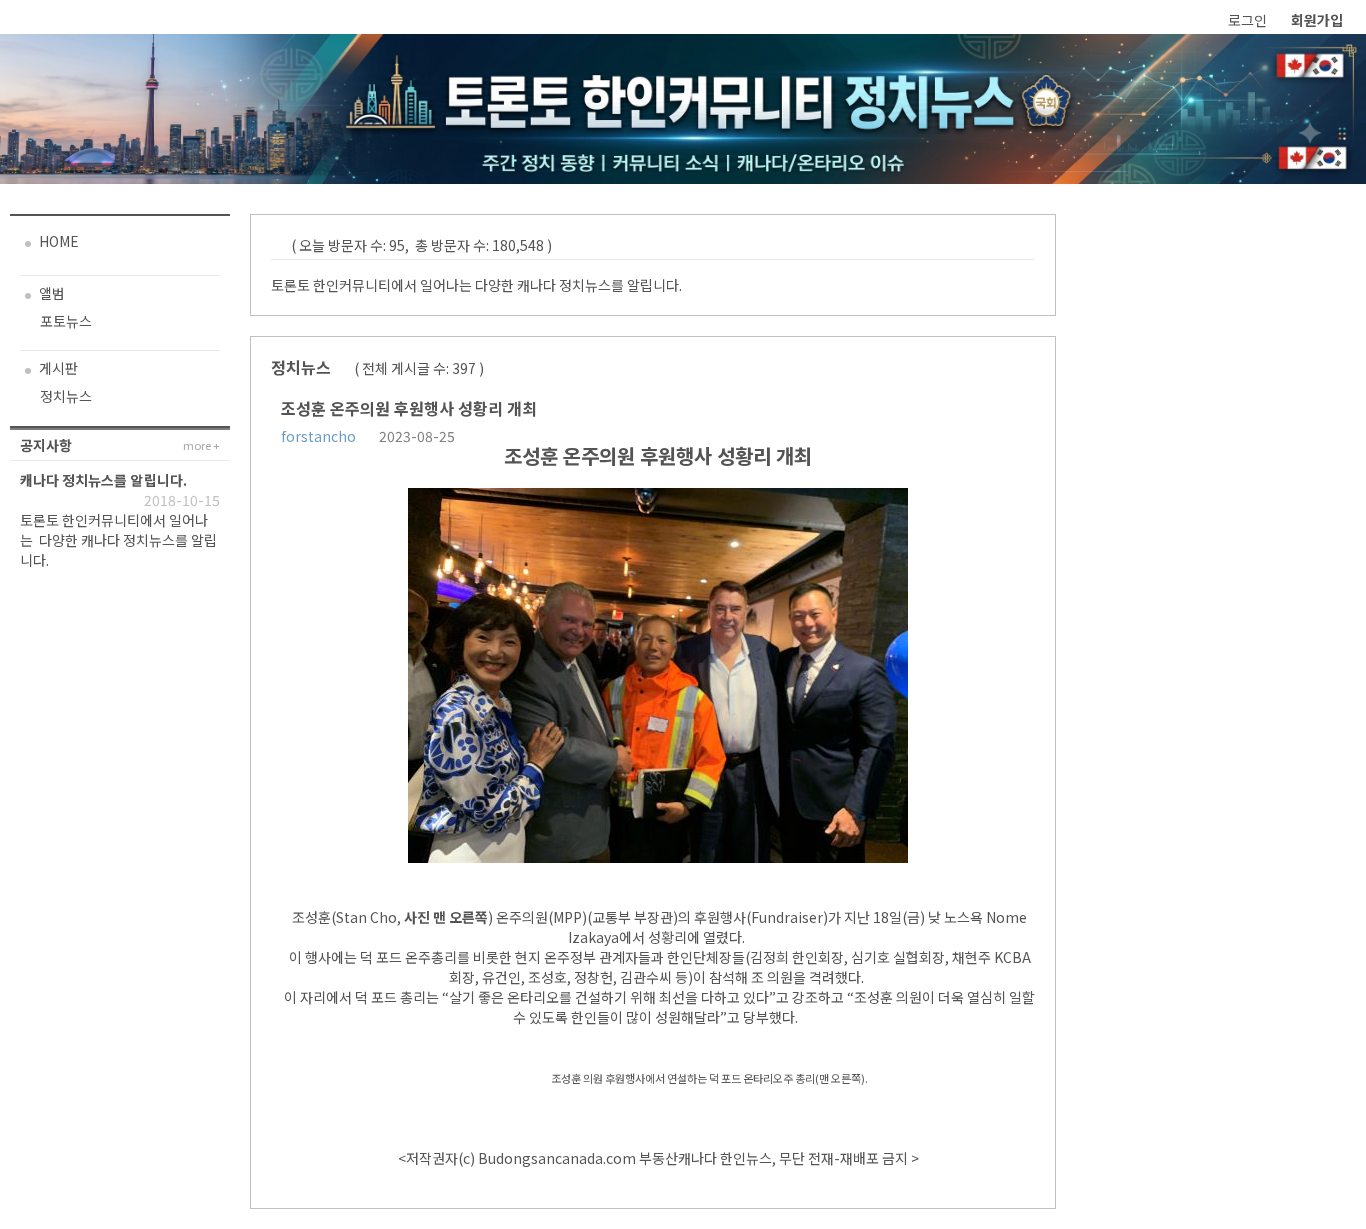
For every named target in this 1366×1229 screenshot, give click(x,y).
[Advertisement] (1216, 514)
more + (201, 445)
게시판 (57, 368)
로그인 (1247, 20)
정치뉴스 (66, 396)
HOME (57, 241)
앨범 (50, 293)
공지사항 (46, 445)
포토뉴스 (66, 321)
